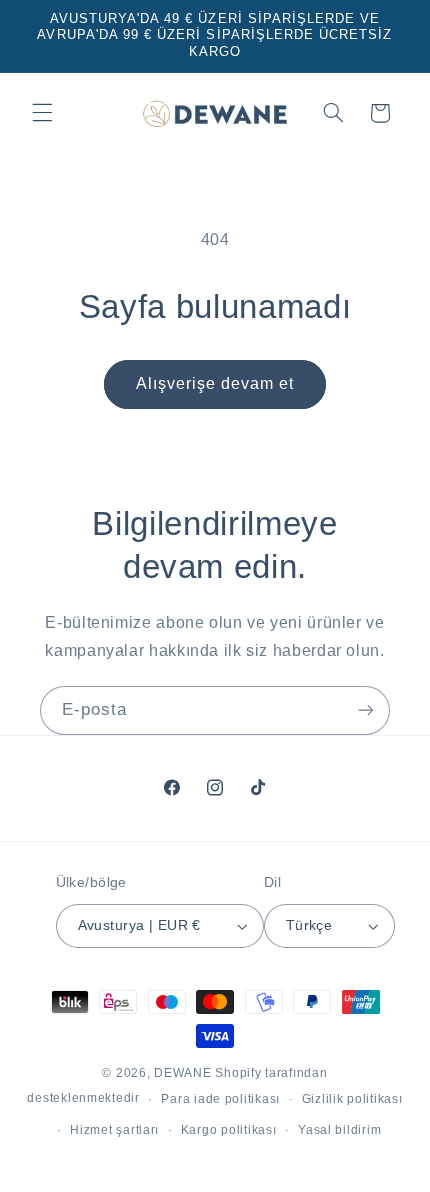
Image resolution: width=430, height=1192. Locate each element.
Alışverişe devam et (215, 383)
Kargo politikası (229, 1130)
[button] (42, 113)
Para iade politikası (220, 1099)
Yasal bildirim (339, 1130)
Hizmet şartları (114, 1130)
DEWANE (182, 1073)
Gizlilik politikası (352, 1099)
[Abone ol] (366, 710)
